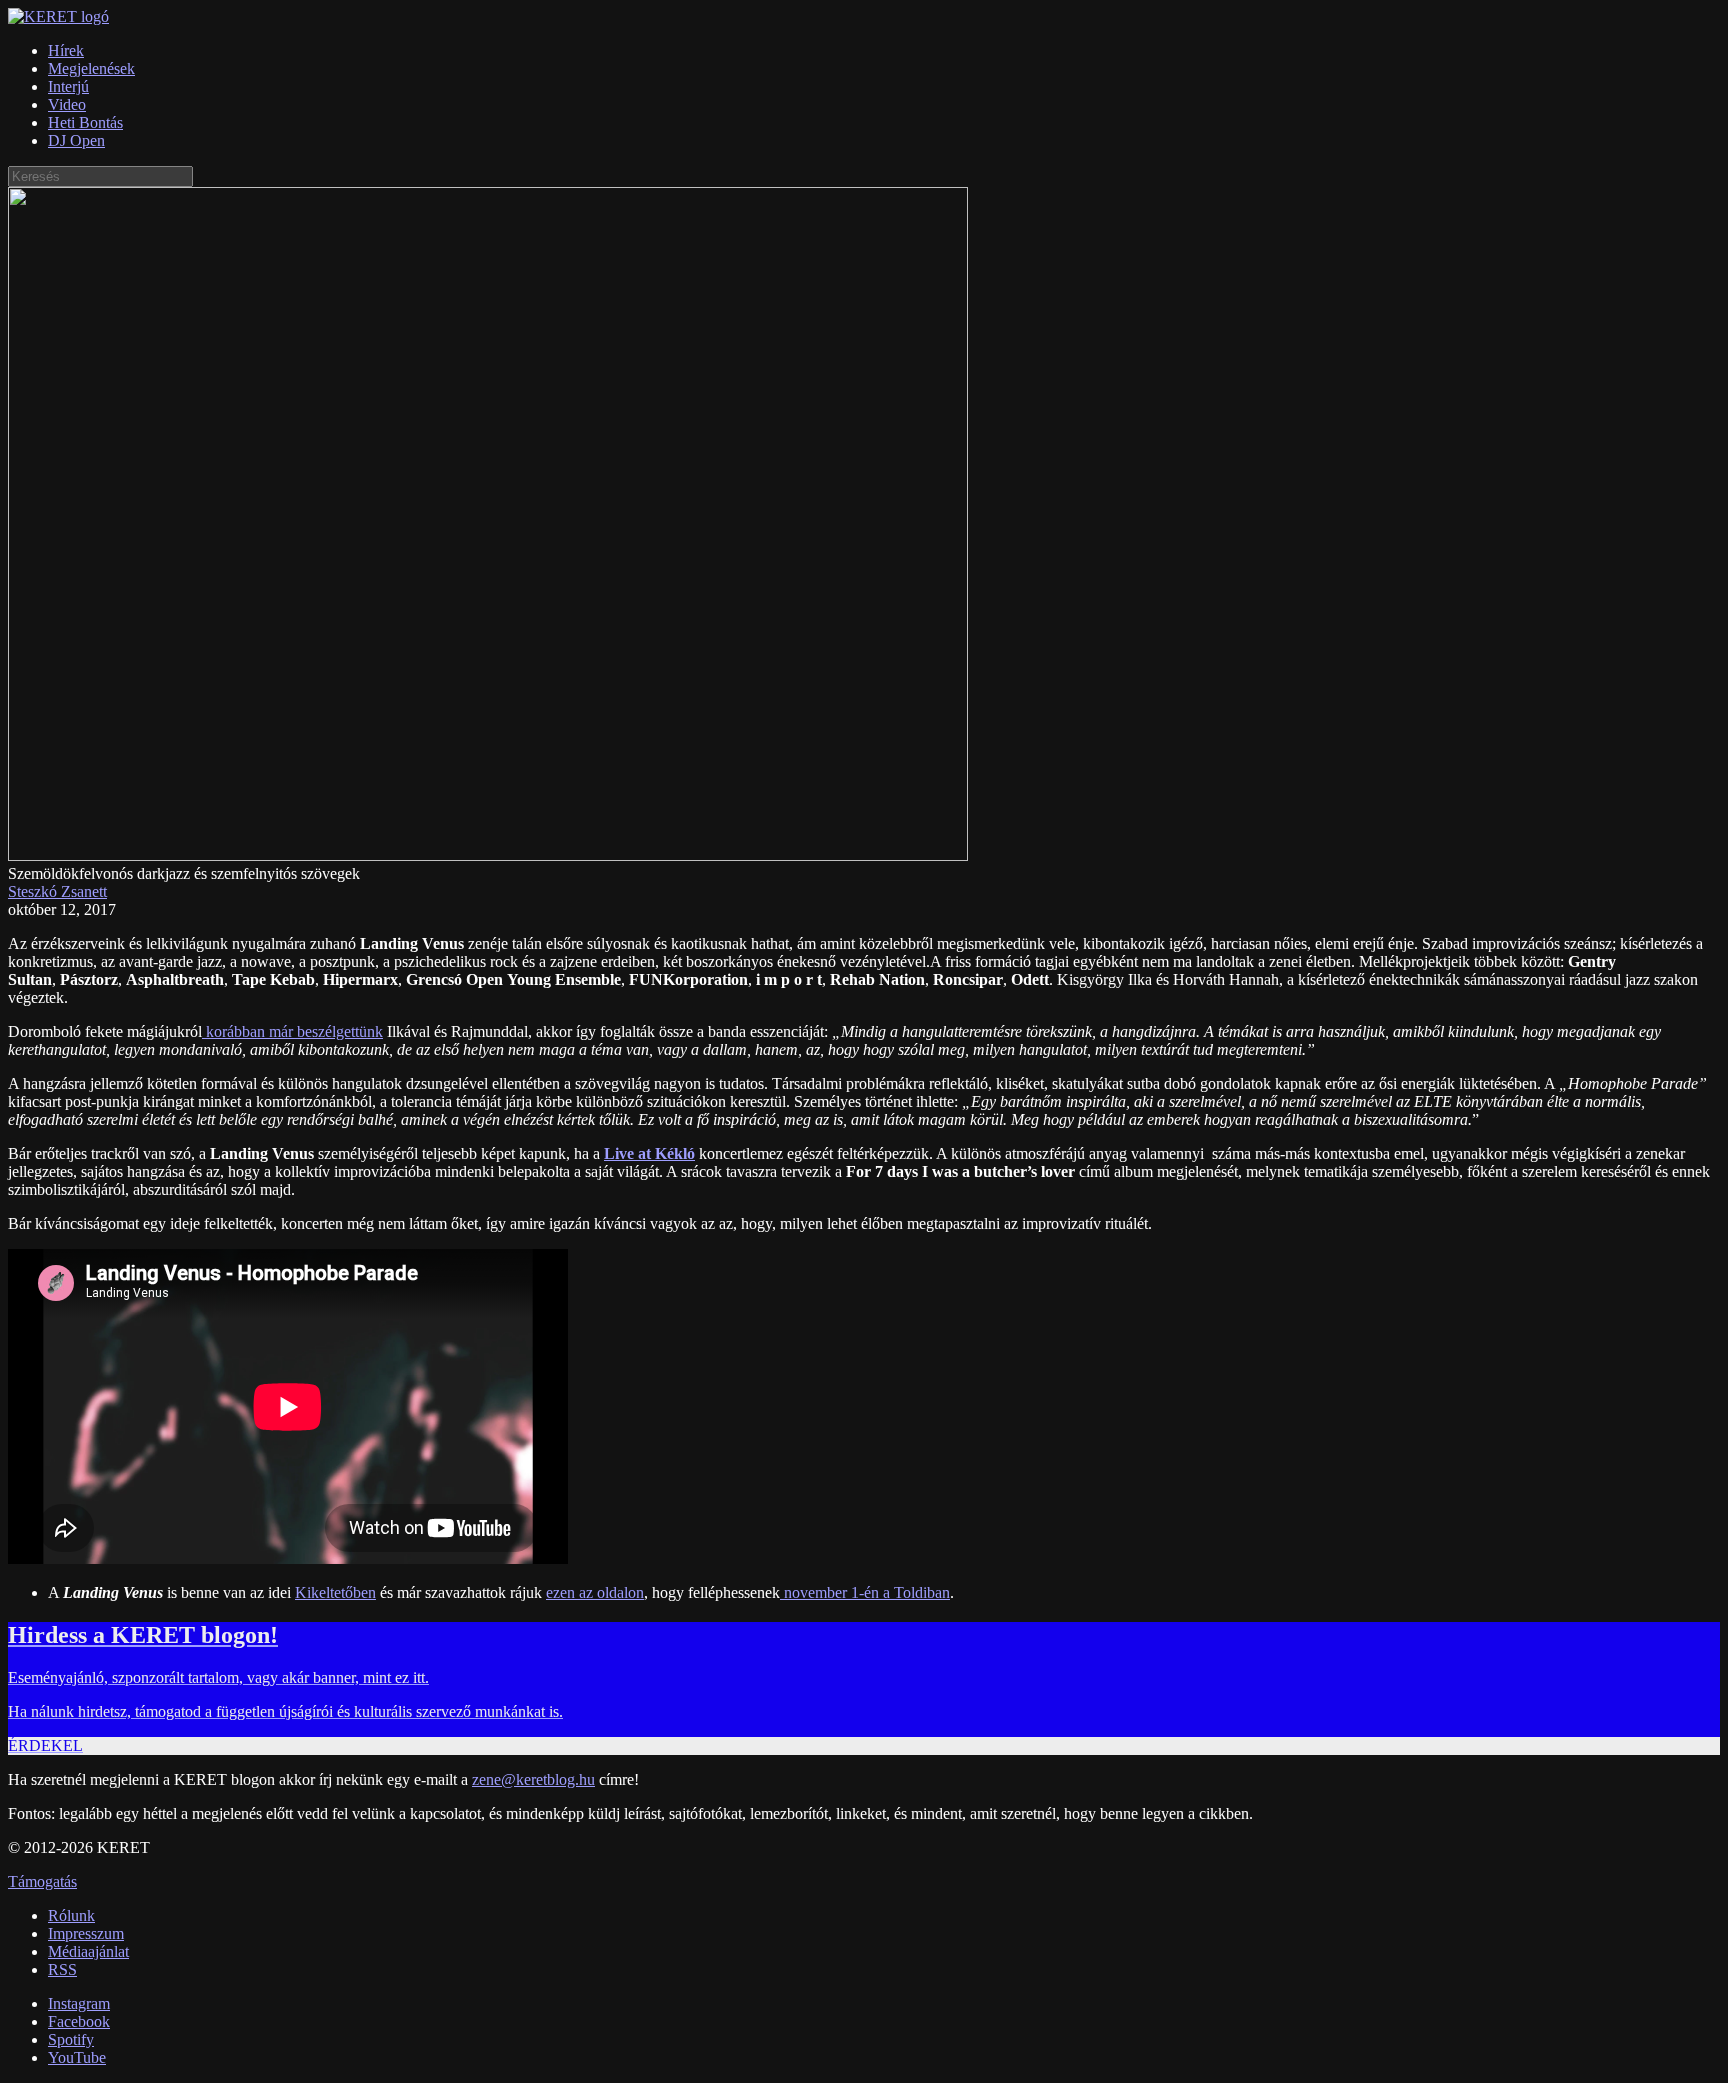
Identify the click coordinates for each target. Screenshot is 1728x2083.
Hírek (66, 50)
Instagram (79, 2003)
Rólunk (71, 1915)
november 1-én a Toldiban (865, 1592)
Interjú (68, 86)
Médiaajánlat (88, 1951)
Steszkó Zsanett (57, 891)
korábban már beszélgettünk (292, 1031)
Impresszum (86, 1933)
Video (67, 104)
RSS (62, 1969)
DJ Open (76, 140)
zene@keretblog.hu (533, 1779)
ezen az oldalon (595, 1592)
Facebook (79, 2021)
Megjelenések (91, 68)
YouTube (77, 2057)
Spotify (71, 2039)
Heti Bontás (85, 122)
